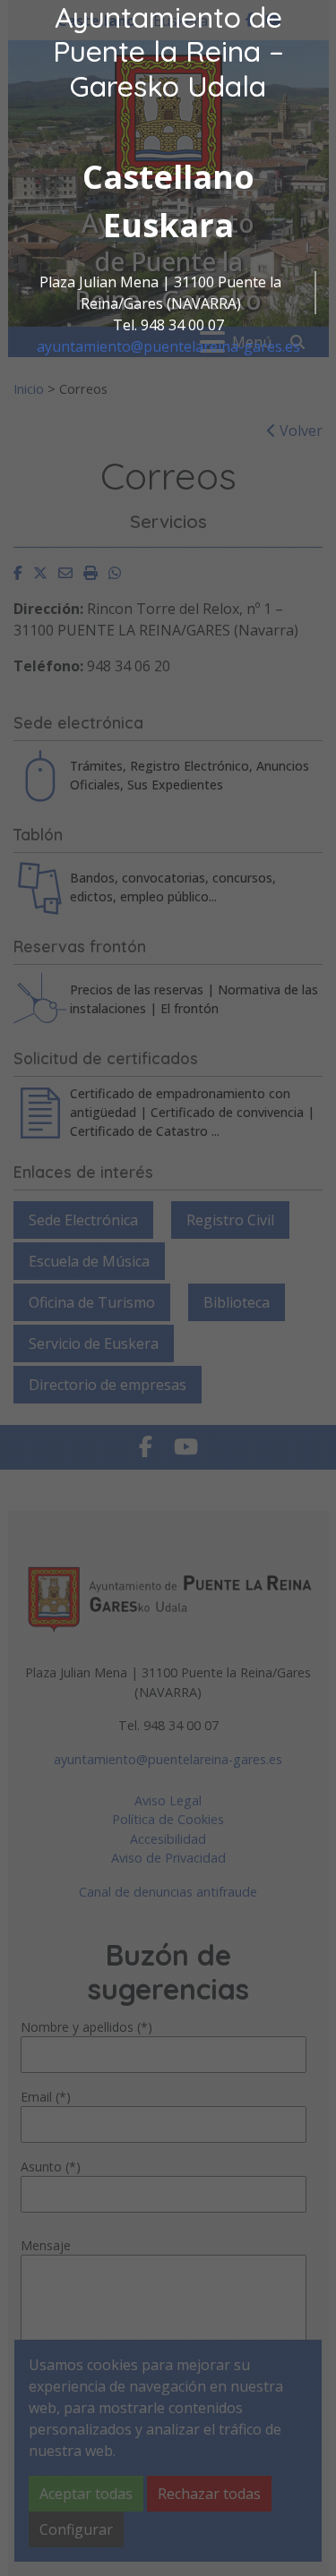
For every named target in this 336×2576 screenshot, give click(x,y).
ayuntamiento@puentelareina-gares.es (168, 346)
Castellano (168, 177)
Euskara (168, 225)
